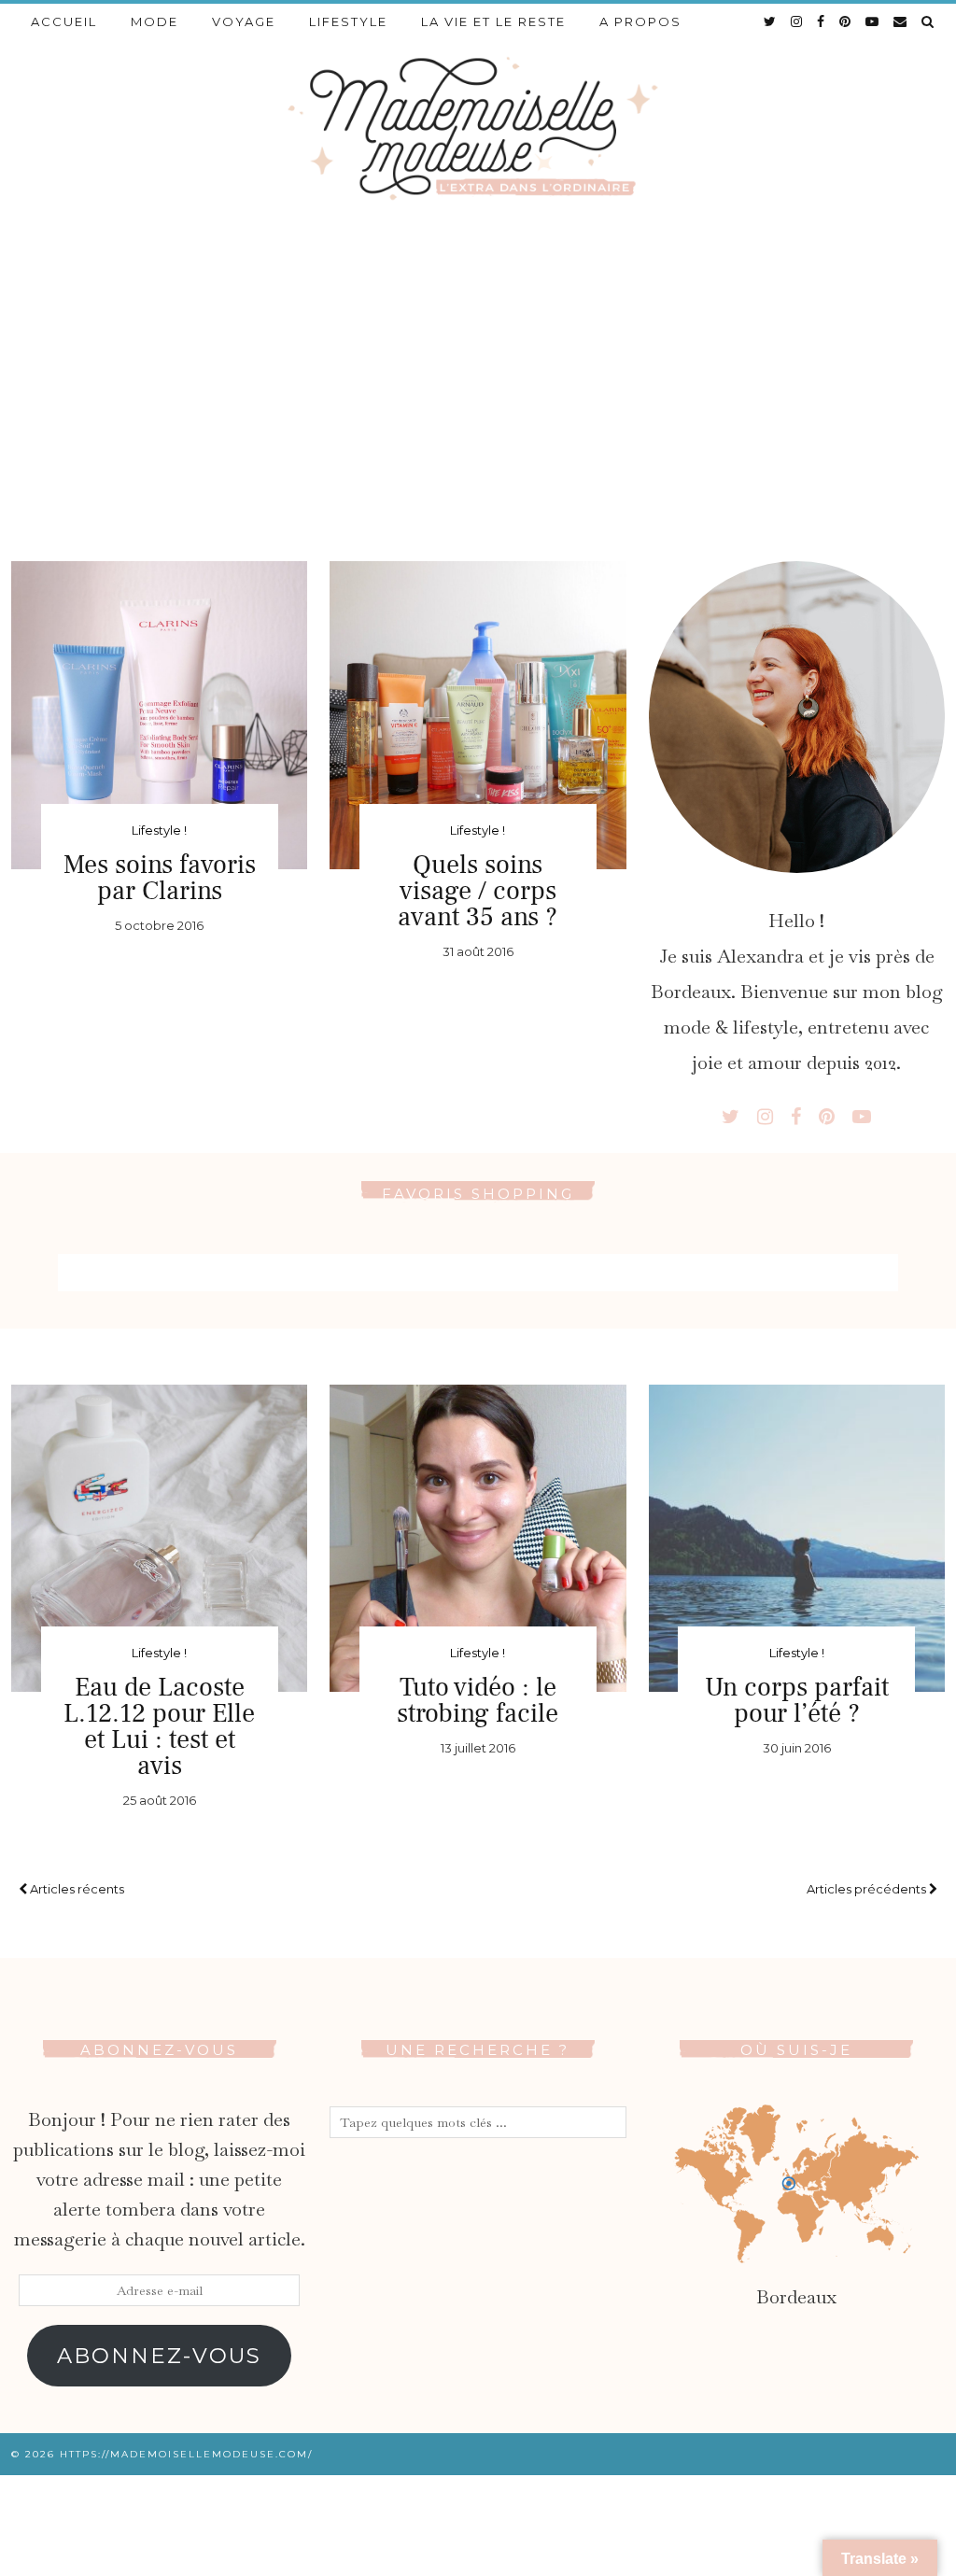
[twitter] (771, 21)
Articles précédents (868, 1889)
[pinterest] (846, 21)
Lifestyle (348, 21)
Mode (155, 21)
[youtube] (873, 21)
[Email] (901, 21)
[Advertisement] (478, 374)
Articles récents (76, 1889)
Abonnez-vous (159, 2356)
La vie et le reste (493, 21)
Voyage (244, 21)
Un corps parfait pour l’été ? (797, 1700)
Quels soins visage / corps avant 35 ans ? (478, 891)
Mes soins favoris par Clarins (160, 878)
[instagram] (797, 21)
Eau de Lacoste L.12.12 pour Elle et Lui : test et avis (159, 1726)
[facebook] (822, 21)
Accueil (64, 21)
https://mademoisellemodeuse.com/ (186, 2454)
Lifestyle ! (159, 830)
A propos (640, 21)
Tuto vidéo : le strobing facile (478, 1700)
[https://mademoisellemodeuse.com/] (478, 127)
